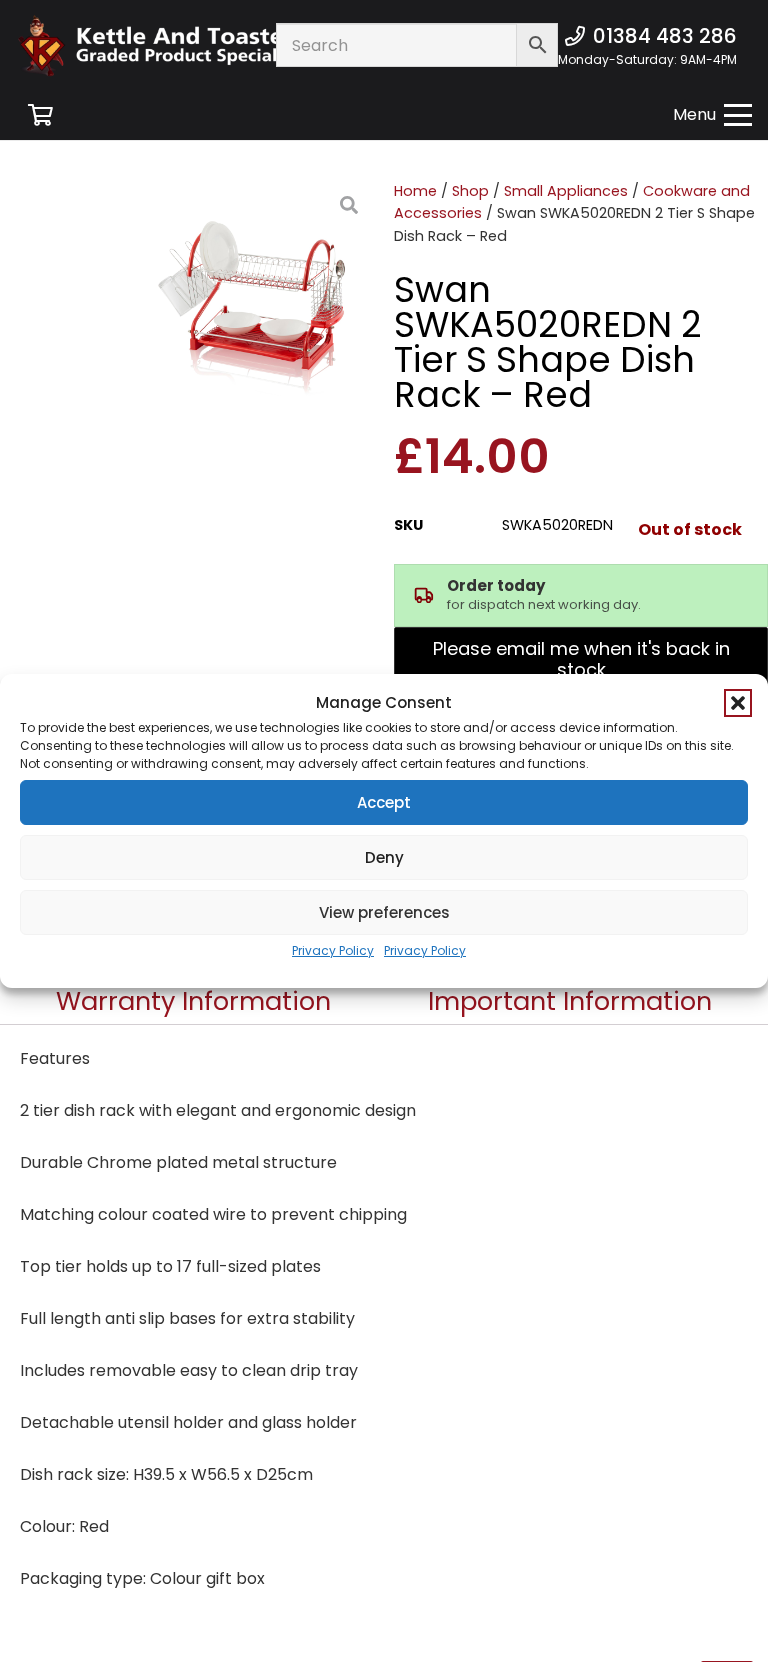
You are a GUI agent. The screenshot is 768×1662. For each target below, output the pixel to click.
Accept (384, 802)
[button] (738, 703)
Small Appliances (566, 191)
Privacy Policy (333, 950)
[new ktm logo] (184, 45)
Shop (470, 191)
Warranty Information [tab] (193, 1001)
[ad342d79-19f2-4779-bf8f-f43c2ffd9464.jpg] (262, 292)
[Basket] (40, 115)
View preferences (384, 912)
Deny (384, 857)
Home (415, 191)
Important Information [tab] (570, 1001)
